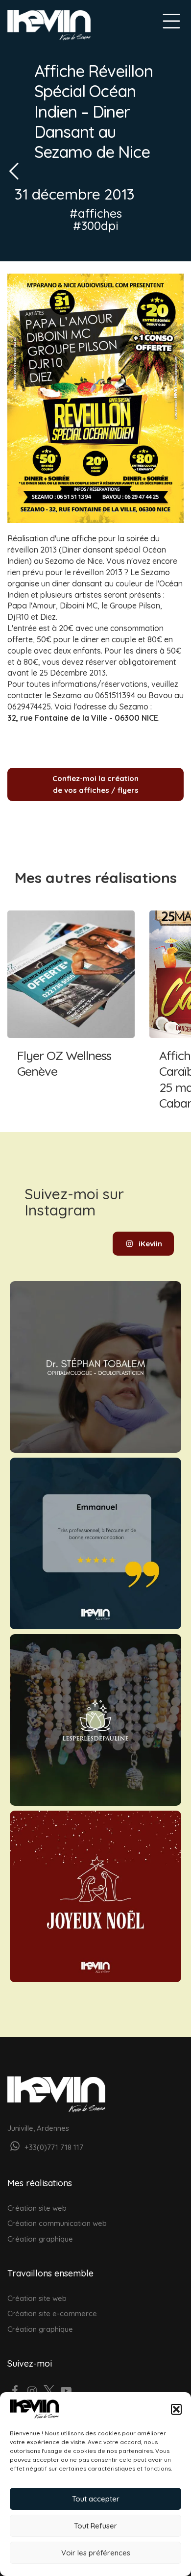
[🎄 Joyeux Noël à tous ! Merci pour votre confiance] (95, 1896)
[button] (176, 2409)
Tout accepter (96, 2499)
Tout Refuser (95, 2526)
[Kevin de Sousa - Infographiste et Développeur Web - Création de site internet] (49, 25)
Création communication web (57, 2223)
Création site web (37, 2208)
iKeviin (150, 1244)
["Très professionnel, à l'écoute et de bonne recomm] (95, 1543)
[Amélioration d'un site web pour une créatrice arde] (95, 1720)
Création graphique (40, 2239)
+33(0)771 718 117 (53, 2147)
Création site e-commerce (52, 2313)
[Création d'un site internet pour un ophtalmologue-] (95, 1367)
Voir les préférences (96, 2553)
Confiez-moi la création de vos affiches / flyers (95, 784)
